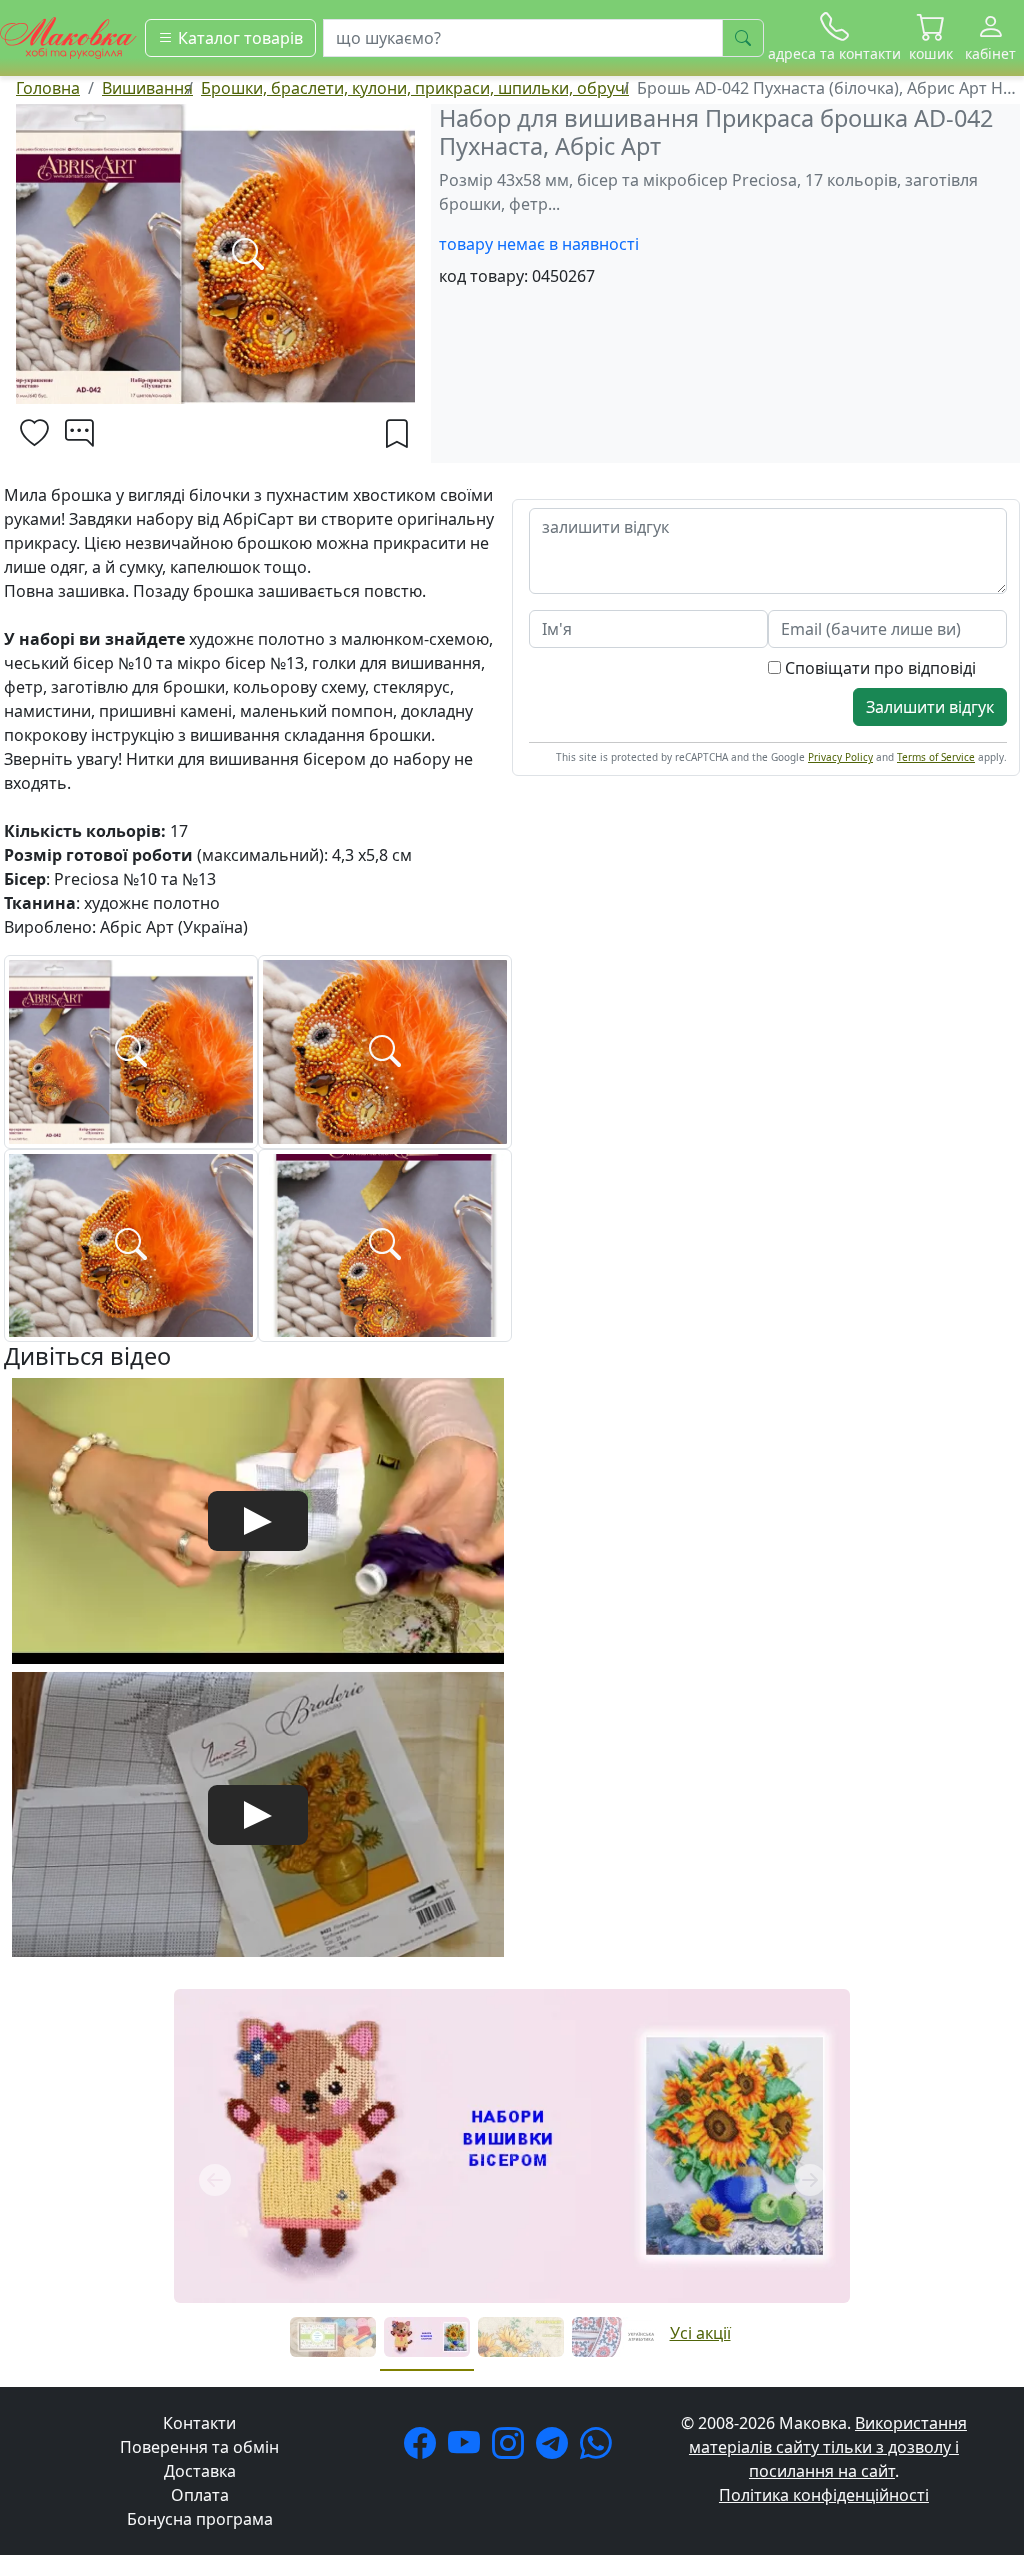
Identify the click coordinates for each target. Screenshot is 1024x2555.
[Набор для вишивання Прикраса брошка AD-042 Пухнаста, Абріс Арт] (131, 1050)
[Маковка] (68, 36)
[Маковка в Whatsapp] (600, 2449)
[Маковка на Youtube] (468, 2449)
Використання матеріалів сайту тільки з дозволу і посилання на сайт (828, 2447)
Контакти (199, 2423)
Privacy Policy (840, 757)
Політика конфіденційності (824, 2495)
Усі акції (700, 2333)
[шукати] (743, 38)
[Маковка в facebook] (424, 2449)
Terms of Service (936, 757)
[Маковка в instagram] (512, 2449)
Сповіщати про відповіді (878, 668)
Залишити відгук (930, 707)
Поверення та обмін (199, 2447)
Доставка (200, 2471)
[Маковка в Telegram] (556, 2449)
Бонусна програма (200, 2519)
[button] (931, 38)
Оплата (200, 2495)
